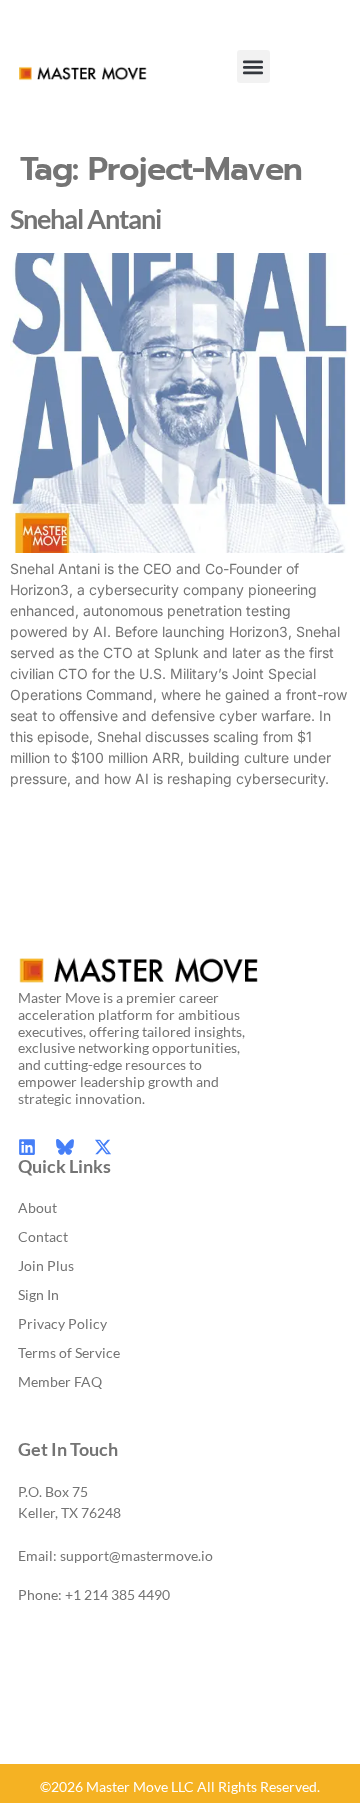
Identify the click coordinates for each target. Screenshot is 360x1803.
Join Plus (46, 1265)
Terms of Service (69, 1352)
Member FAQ (60, 1381)
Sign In (38, 1294)
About (37, 1207)
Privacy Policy (62, 1323)
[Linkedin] (27, 1147)
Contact (43, 1236)
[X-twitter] (103, 1147)
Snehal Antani (85, 218)
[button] (253, 66)
